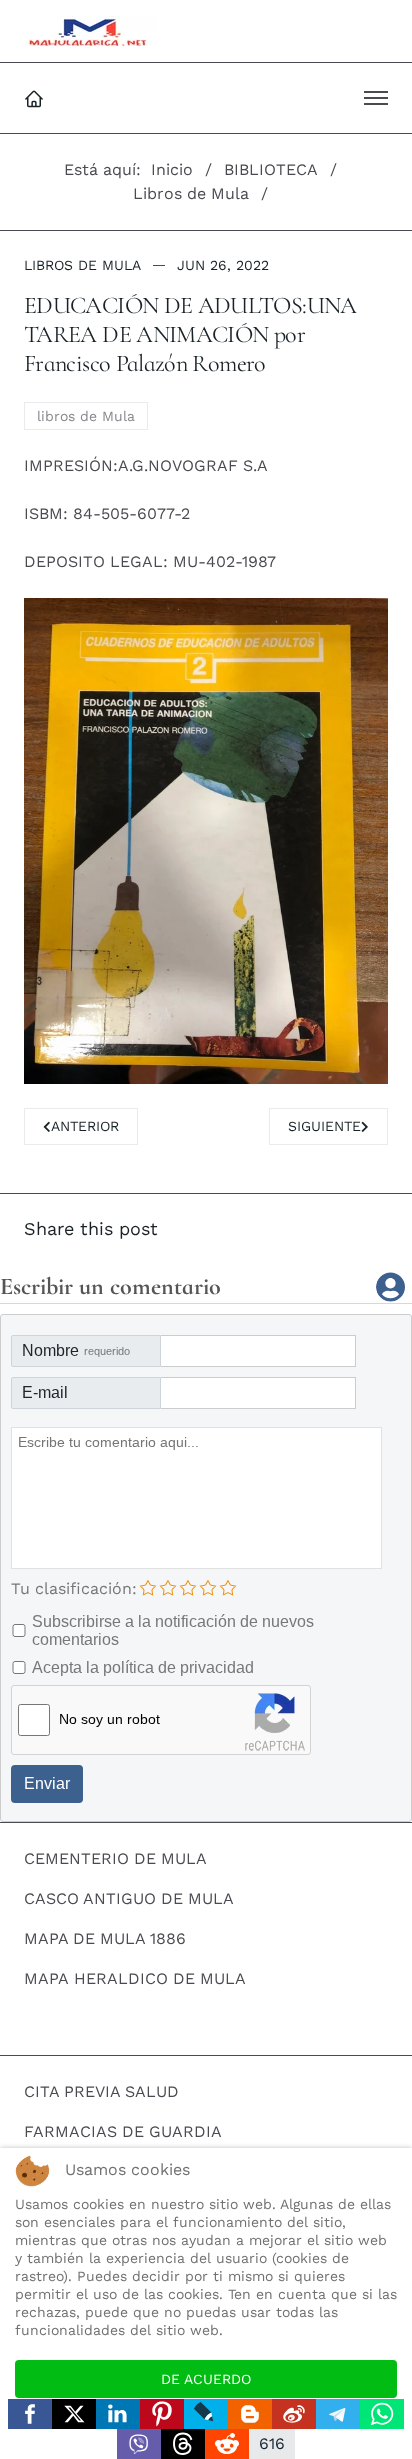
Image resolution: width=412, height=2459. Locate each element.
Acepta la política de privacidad (143, 1667)
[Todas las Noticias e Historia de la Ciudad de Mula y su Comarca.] (91, 31)
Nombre (76, 1350)
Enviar (47, 1783)
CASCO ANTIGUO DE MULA (129, 1898)
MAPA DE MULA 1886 (105, 1938)
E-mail (45, 1392)
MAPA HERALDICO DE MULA (135, 1978)
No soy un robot (109, 1719)
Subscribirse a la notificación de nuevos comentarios (173, 1630)
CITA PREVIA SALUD (101, 2091)
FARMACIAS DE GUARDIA (123, 2131)
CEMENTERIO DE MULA (115, 1858)
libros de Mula (86, 416)
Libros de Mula (82, 265)
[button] (376, 98)
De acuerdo (206, 2379)
